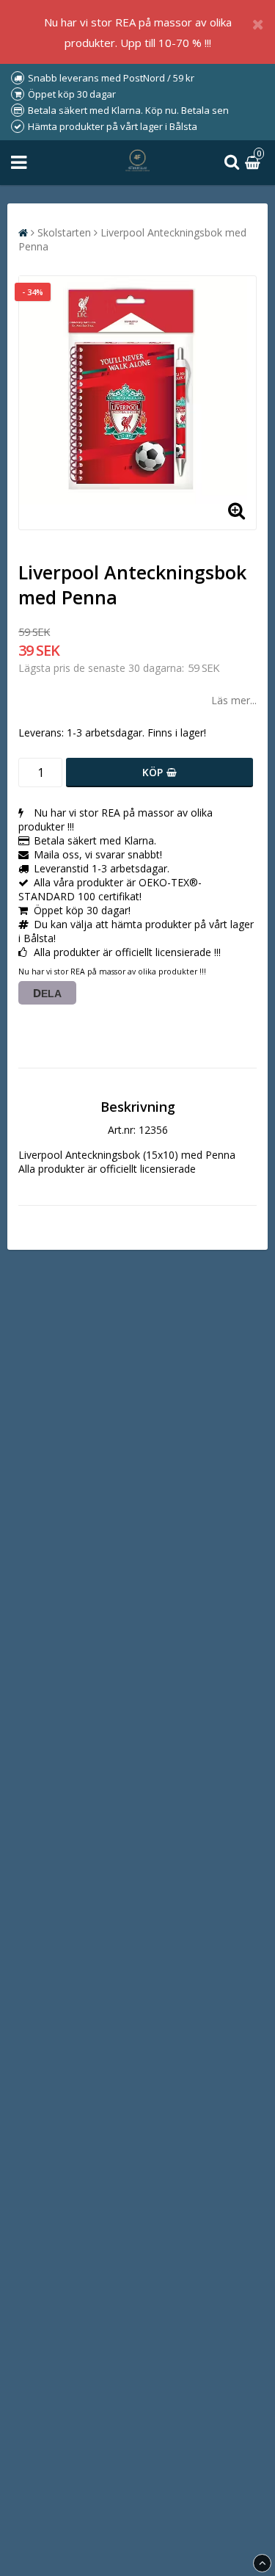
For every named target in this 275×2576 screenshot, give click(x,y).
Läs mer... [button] (234, 700)
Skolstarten (64, 232)
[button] (254, 163)
